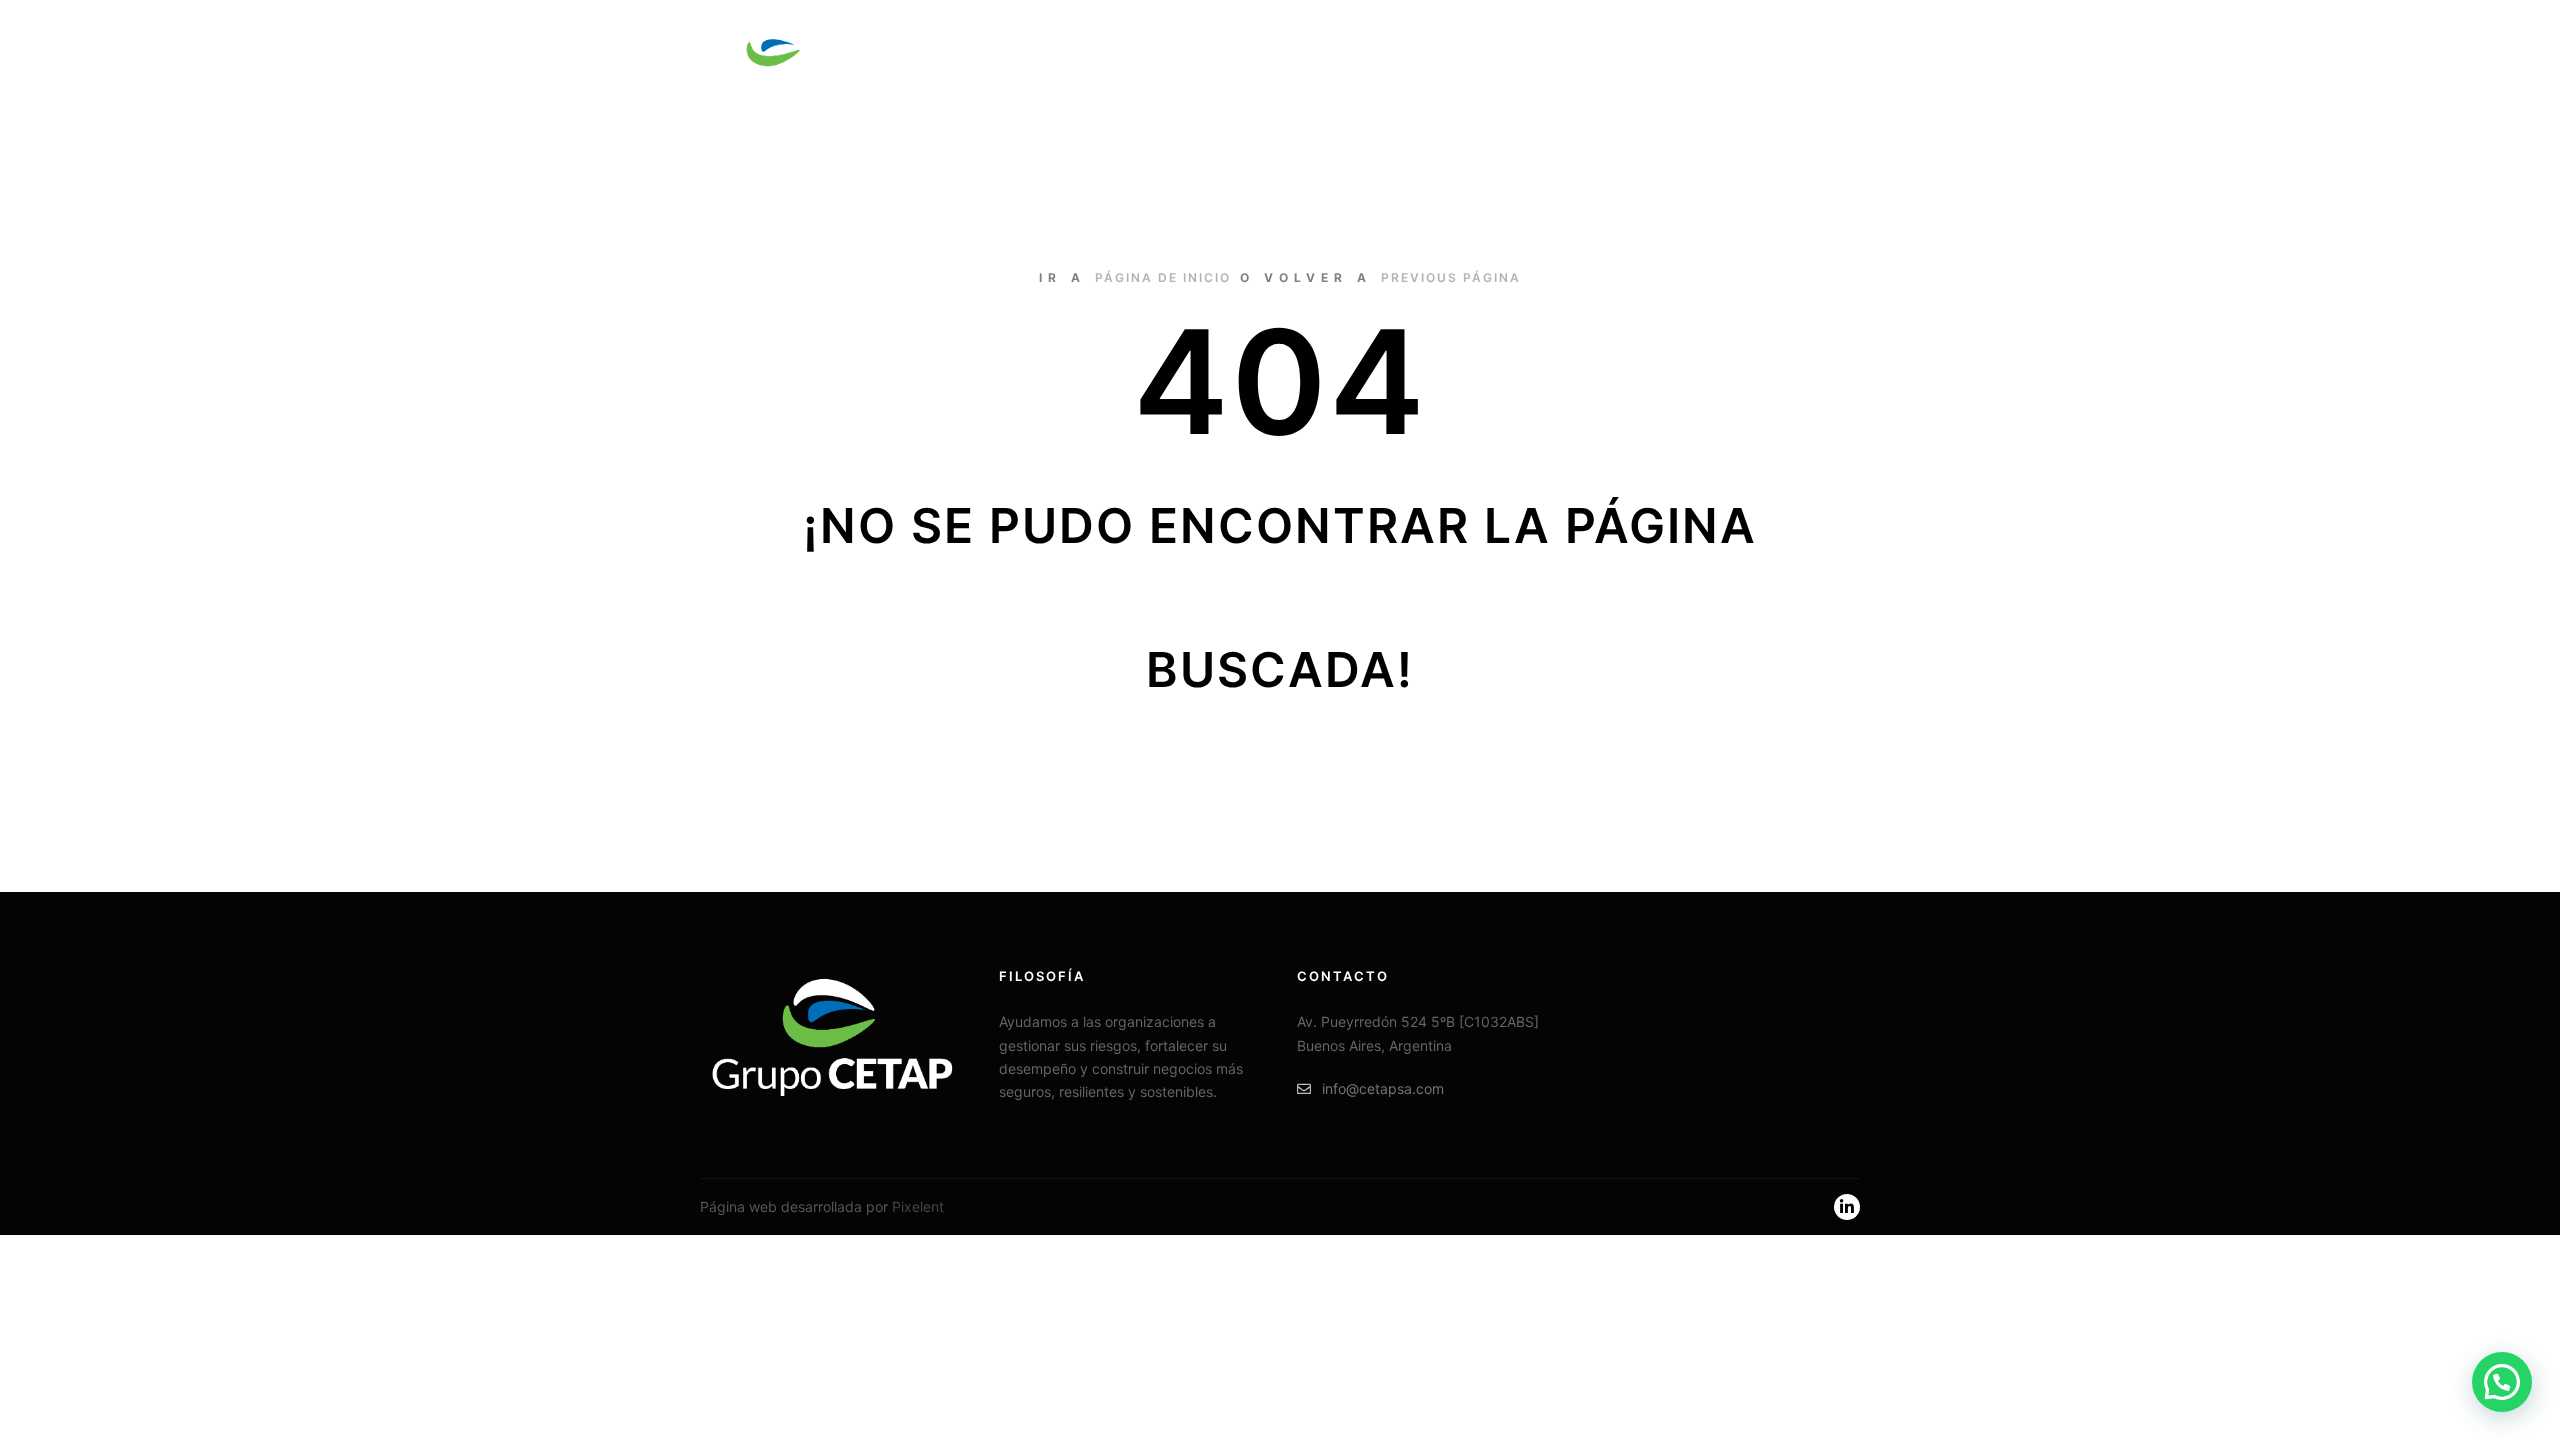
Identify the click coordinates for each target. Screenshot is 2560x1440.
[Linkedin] (1847, 1207)
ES (1722, 60)
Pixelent (918, 1206)
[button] (2502, 1382)
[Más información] (1827, 60)
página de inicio (1163, 277)
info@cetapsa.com (1383, 1088)
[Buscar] (1791, 60)
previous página (1451, 277)
